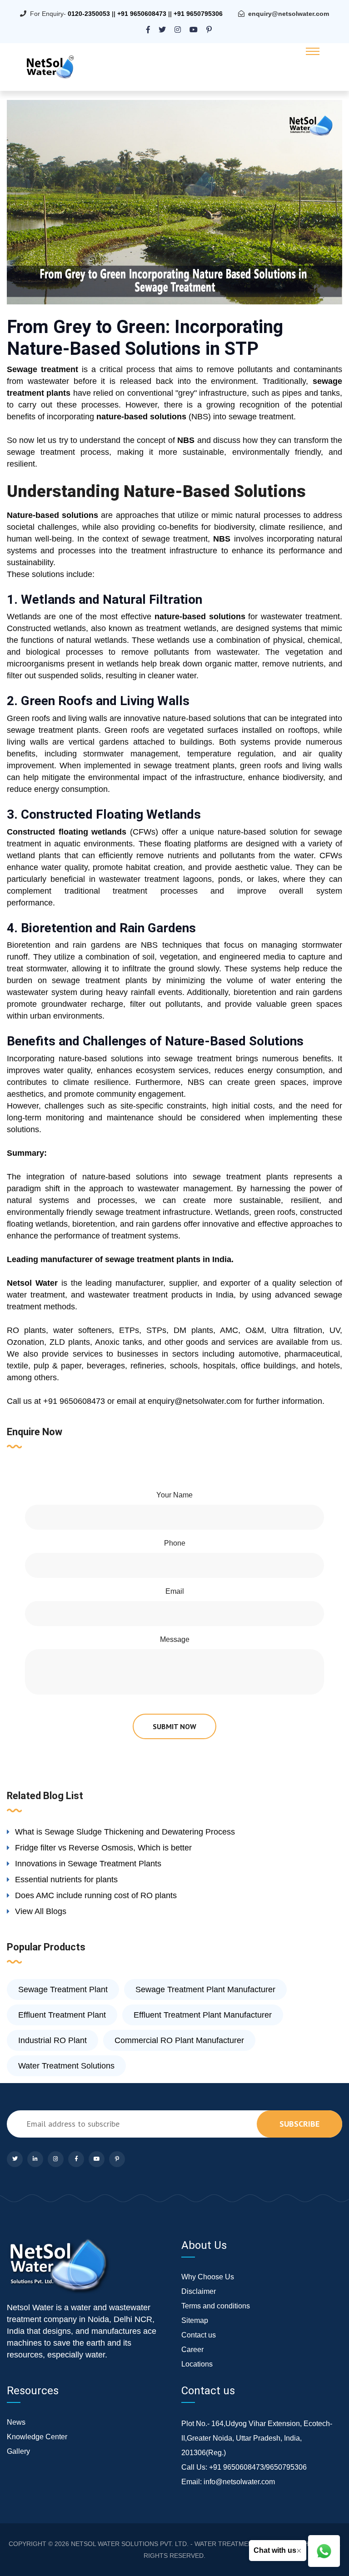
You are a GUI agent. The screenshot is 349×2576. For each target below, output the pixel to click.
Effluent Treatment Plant (62, 2015)
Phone (175, 1543)
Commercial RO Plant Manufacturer (179, 2040)
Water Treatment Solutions (66, 2066)
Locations (197, 2364)
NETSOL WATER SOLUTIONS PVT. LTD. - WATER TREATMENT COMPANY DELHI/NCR (198, 2544)
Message (175, 1639)
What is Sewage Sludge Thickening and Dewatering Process (125, 1832)
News (16, 2422)
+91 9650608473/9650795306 (258, 2467)
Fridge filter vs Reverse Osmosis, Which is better (103, 1848)
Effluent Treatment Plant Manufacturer (203, 2015)
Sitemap (195, 2320)
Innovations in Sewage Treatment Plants (88, 1864)
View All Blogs (41, 1911)
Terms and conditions (216, 2306)
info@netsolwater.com (239, 2482)
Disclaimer (199, 2291)
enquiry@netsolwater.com (289, 14)
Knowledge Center (37, 2437)
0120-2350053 (89, 14)
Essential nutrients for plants (66, 1880)
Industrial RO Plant (52, 2040)
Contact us (199, 2335)
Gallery (18, 2451)
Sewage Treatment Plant (63, 1989)
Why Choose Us (208, 2277)
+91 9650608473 (142, 14)
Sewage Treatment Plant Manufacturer (205, 1989)
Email (175, 1591)
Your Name (174, 1495)
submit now (174, 1726)
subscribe (299, 2124)
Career (192, 2350)
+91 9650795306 (198, 14)
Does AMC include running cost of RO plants (96, 1895)
